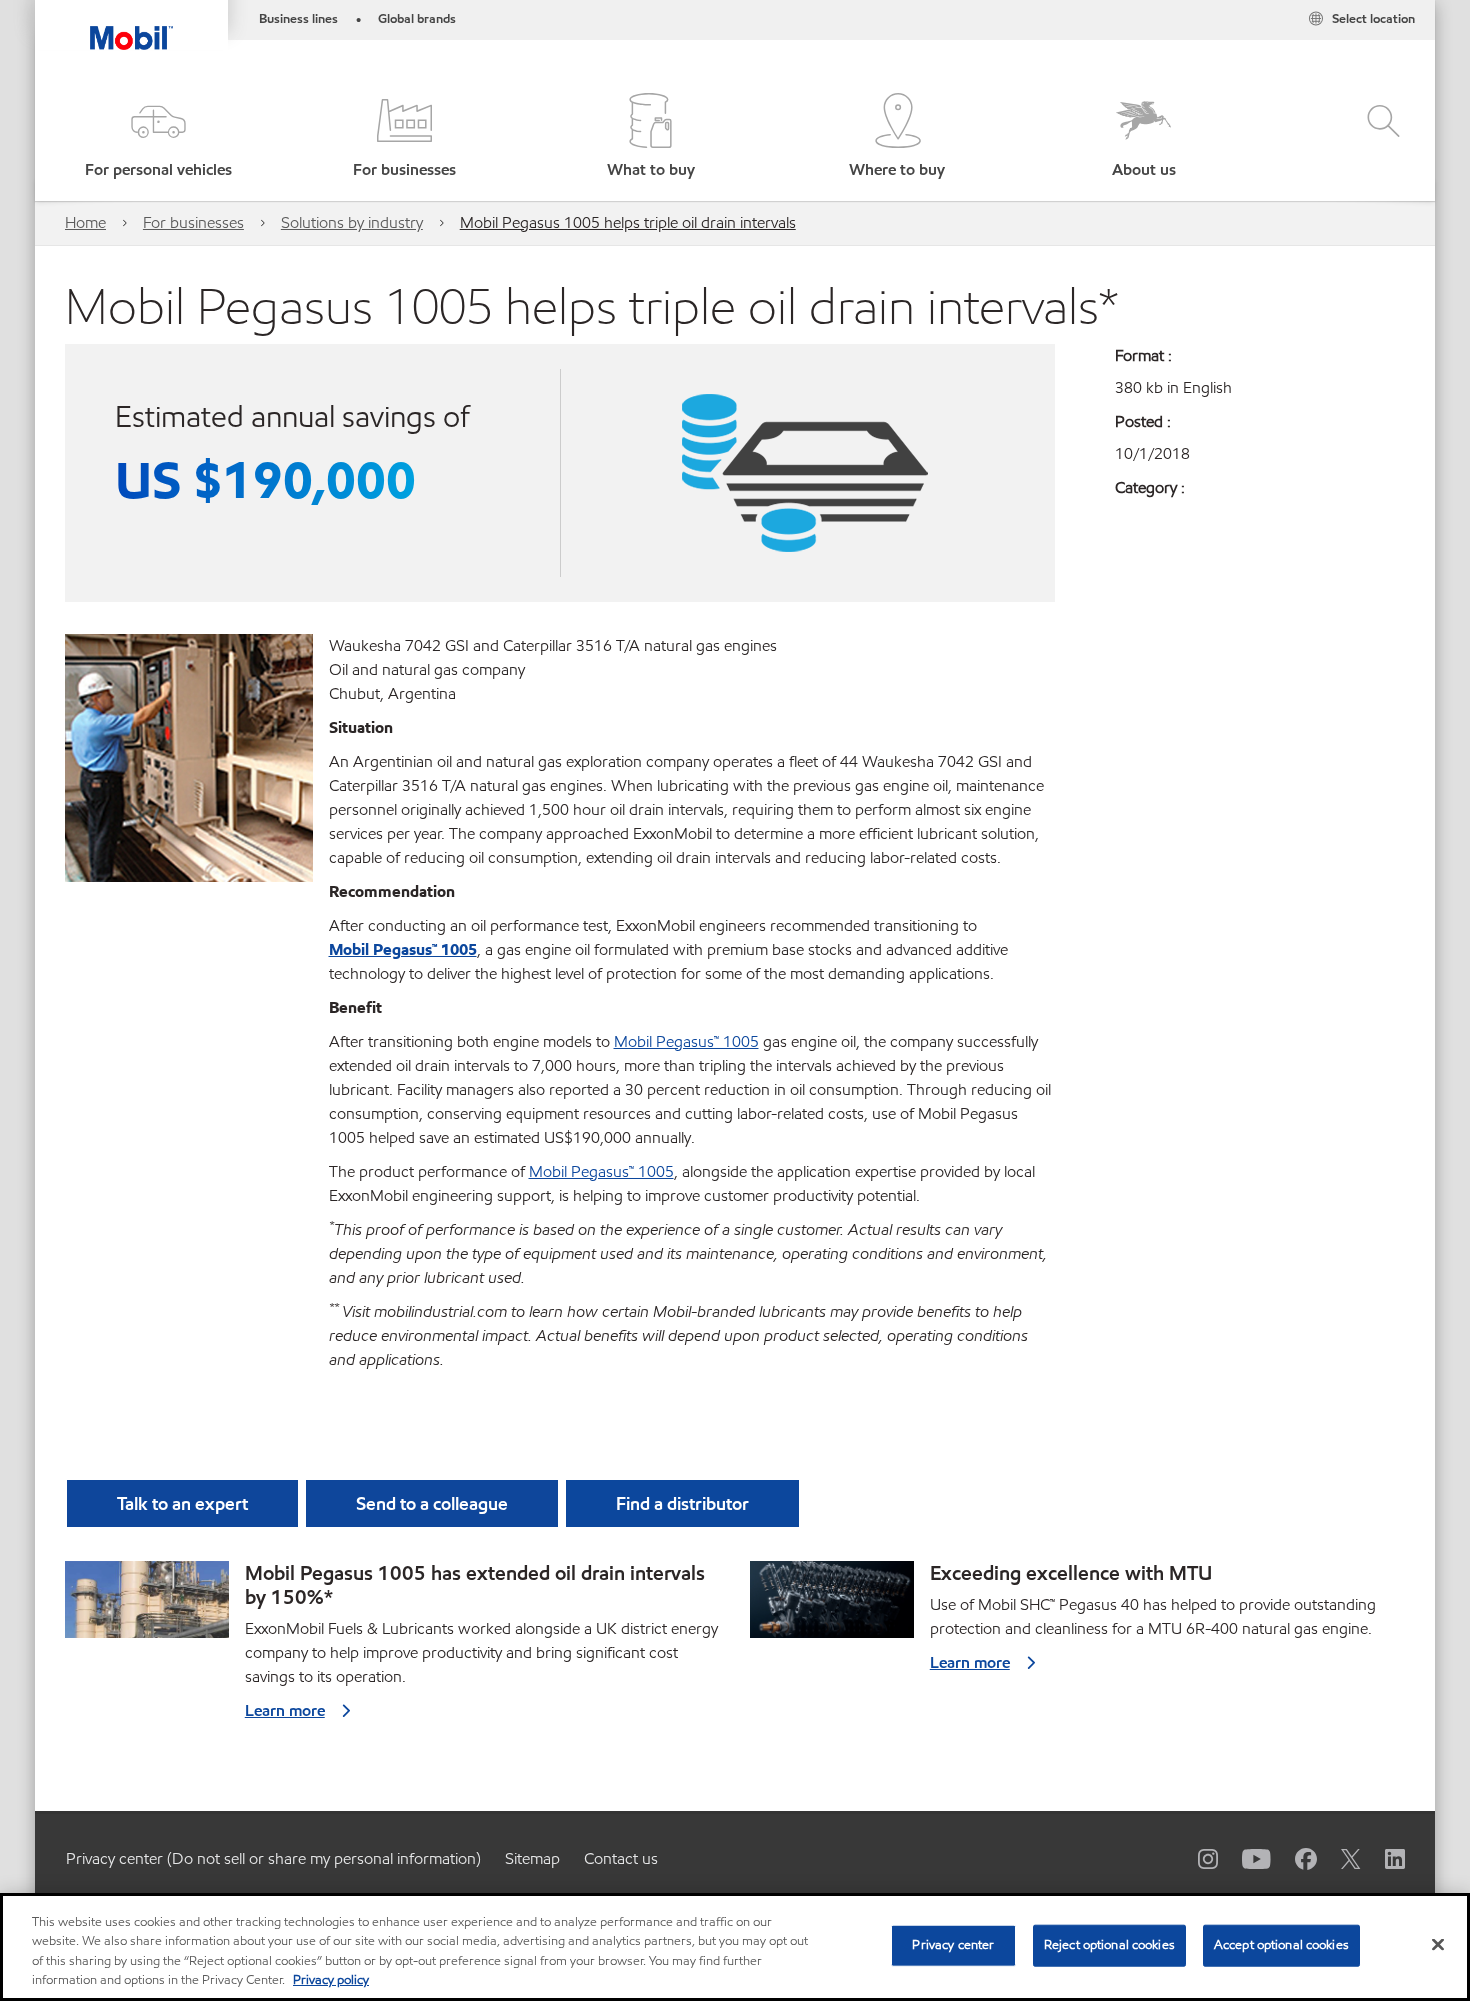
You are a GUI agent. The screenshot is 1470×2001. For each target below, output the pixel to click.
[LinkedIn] (1383, 1858)
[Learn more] (147, 1605)
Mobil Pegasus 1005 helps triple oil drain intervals (628, 222)
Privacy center (953, 1945)
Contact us (621, 1858)
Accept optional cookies (1281, 1945)
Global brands (417, 19)
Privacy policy (331, 1980)
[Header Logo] (131, 25)
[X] (1339, 1858)
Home (85, 222)
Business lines (298, 19)
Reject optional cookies (1109, 1945)
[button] (158, 137)
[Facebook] (1294, 1858)
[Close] (1438, 1944)
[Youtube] (1244, 1858)
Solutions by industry (352, 222)
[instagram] (1196, 1858)
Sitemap (532, 1858)
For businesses (193, 222)
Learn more (285, 1710)
